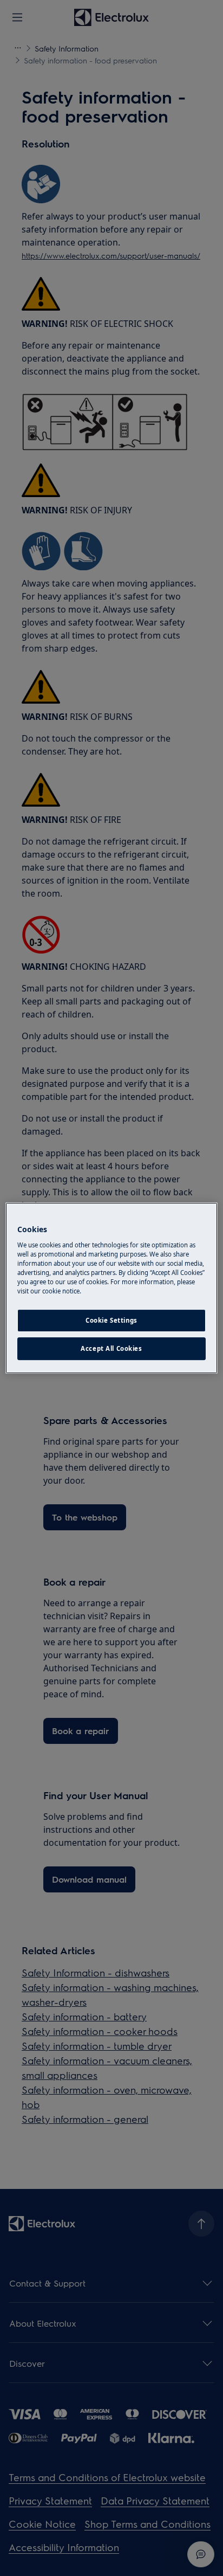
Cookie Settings (111, 1320)
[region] (111, 1288)
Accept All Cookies (111, 1348)
